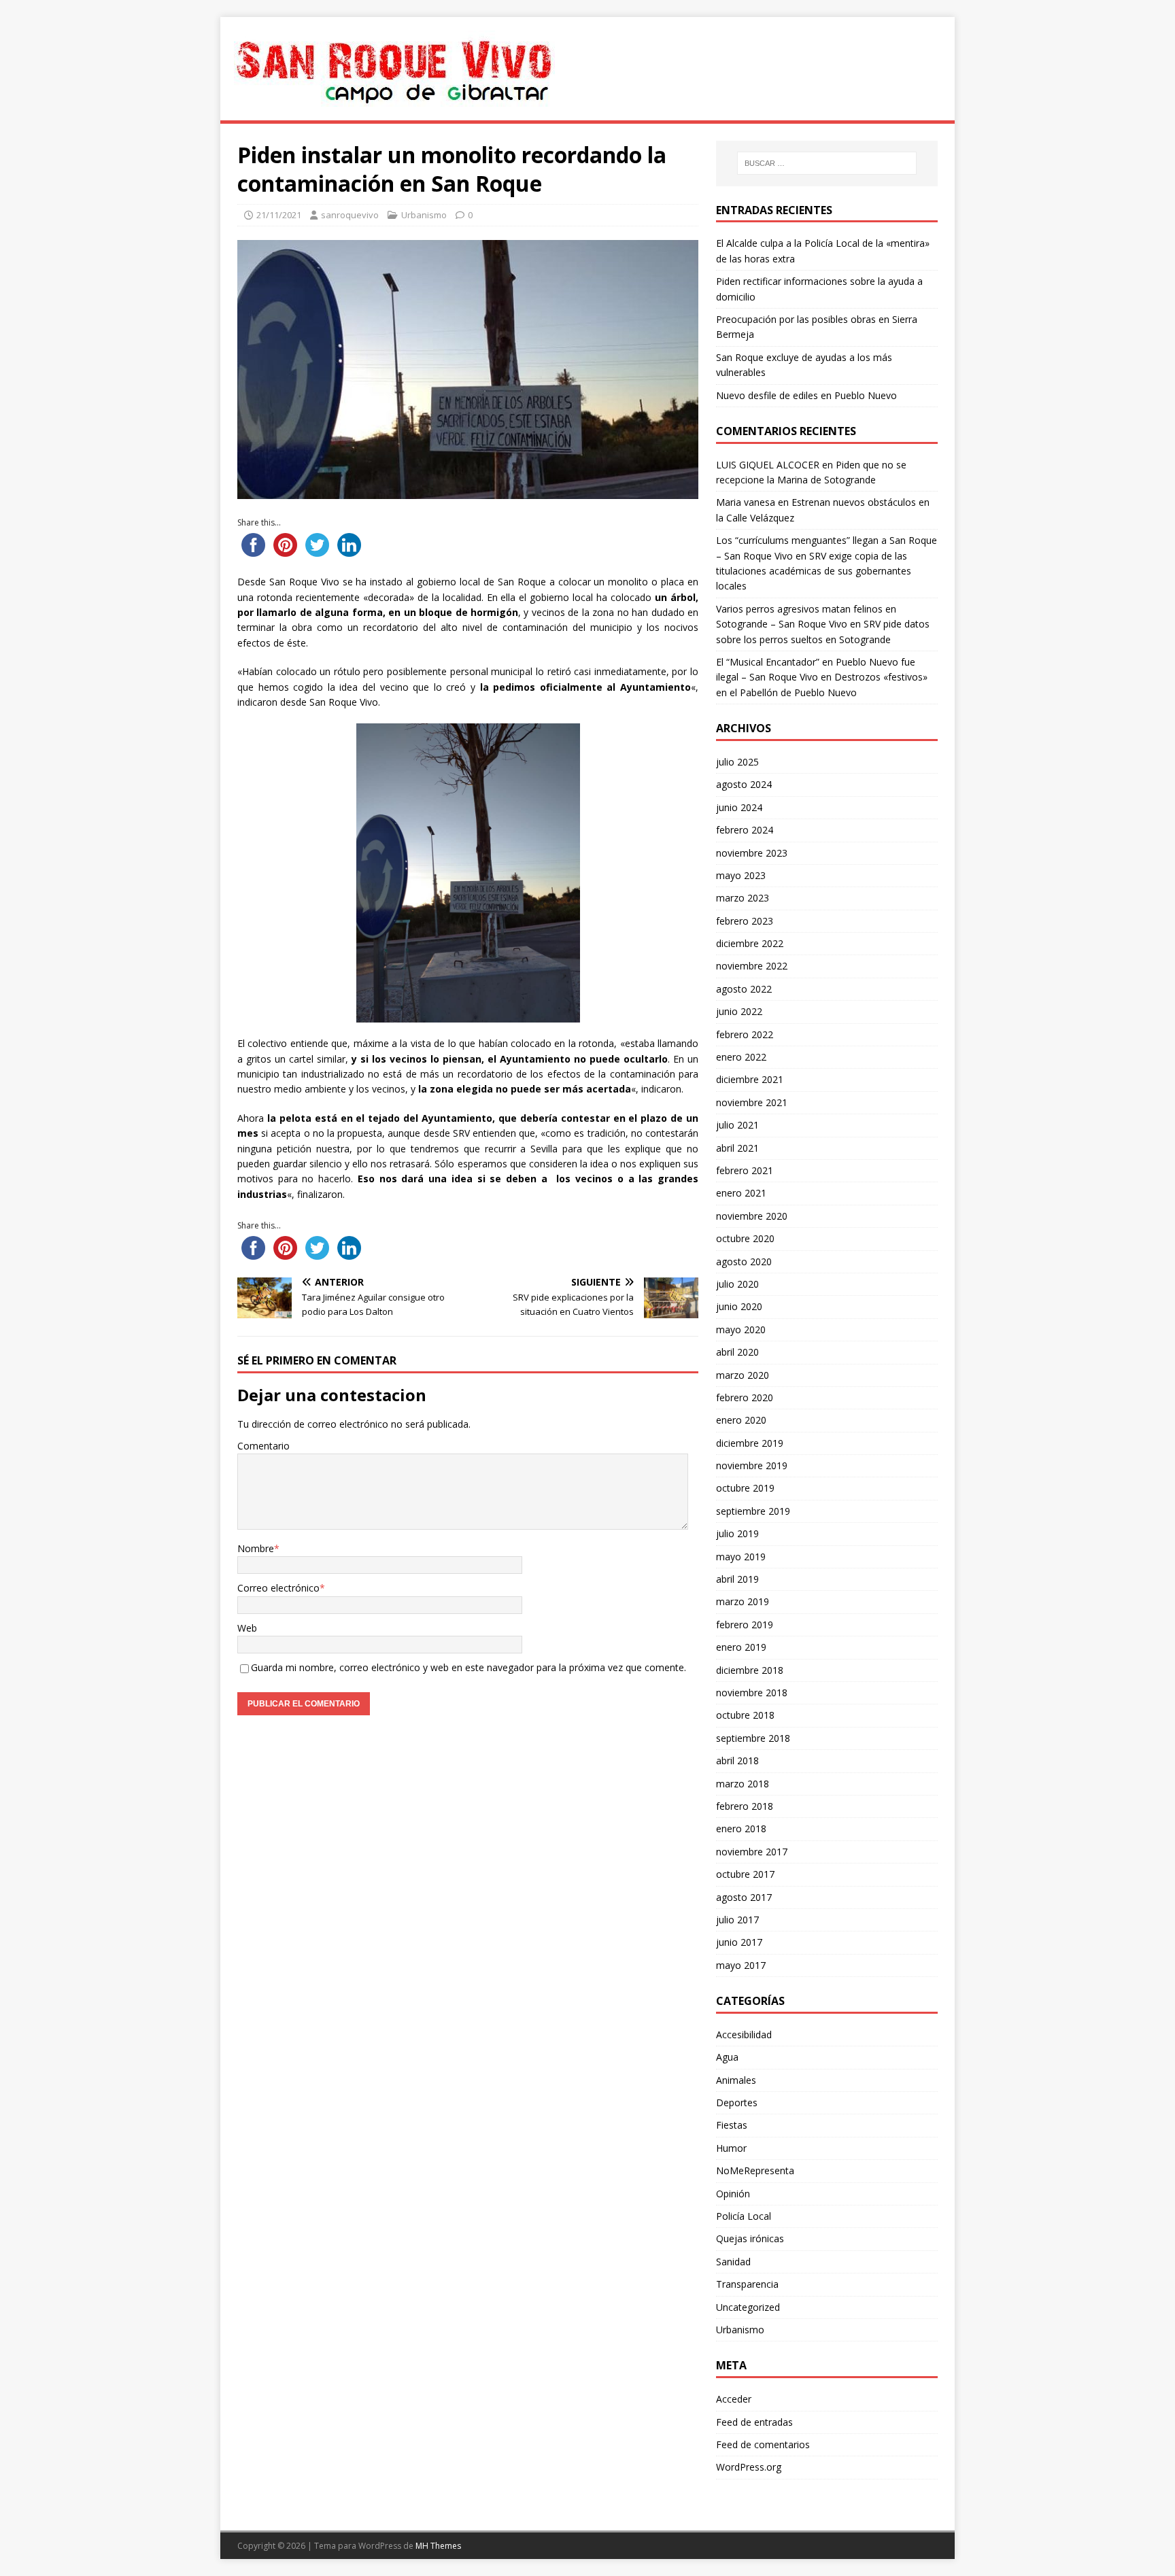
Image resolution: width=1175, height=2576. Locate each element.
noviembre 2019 (752, 1465)
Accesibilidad (744, 2034)
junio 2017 (739, 1942)
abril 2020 (737, 1352)
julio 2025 (737, 762)
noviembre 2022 (752, 966)
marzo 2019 (743, 1601)
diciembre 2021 (750, 1079)
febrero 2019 (745, 1625)
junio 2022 (739, 1011)
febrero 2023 (745, 921)
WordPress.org (749, 2467)
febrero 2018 (745, 1806)
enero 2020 (741, 1420)
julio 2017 (737, 1920)
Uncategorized (748, 2307)
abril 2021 (737, 1148)
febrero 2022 (745, 1034)
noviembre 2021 (752, 1102)
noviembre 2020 (752, 1216)
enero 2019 (741, 1647)
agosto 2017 (744, 1897)
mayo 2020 (741, 1329)
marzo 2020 (743, 1375)
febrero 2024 (745, 830)
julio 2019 (737, 1533)
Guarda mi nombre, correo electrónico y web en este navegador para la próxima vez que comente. (469, 1667)
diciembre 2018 (750, 1670)
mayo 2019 (741, 1557)
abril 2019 (737, 1579)
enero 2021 (741, 1193)
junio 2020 (739, 1306)
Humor (731, 2148)
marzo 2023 (743, 898)
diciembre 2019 (750, 1443)
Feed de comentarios (763, 2444)
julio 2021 (737, 1125)
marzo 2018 (743, 1784)
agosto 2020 (744, 1261)
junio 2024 (739, 807)
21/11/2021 (279, 215)
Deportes (737, 2102)
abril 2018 (737, 1761)
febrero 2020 (745, 1397)
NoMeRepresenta (755, 2170)
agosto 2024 (744, 784)
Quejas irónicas (750, 2238)
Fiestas (732, 2125)
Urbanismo (424, 215)
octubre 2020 (745, 1238)
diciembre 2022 (750, 943)
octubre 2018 (745, 1715)
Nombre (256, 1548)
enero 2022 (741, 1057)
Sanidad (733, 2262)
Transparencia (747, 2284)
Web (247, 1628)
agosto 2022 (744, 989)
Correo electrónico (278, 1588)
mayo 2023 (741, 875)
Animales (736, 2080)
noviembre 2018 (752, 1693)
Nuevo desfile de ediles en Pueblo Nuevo (806, 395)
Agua (727, 2057)
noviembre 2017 (752, 1852)
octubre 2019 (745, 1488)
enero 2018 (741, 1828)
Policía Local (744, 2216)
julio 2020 (737, 1284)
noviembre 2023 (752, 853)
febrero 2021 (745, 1170)
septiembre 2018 (753, 1738)
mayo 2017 (741, 1965)
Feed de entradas (754, 2422)
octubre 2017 (745, 1874)
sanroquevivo (350, 215)
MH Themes (438, 2546)
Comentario (263, 1446)
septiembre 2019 (753, 1511)
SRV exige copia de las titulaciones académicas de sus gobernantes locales (814, 571)
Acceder (734, 2399)
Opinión (733, 2194)
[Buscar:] (827, 163)
